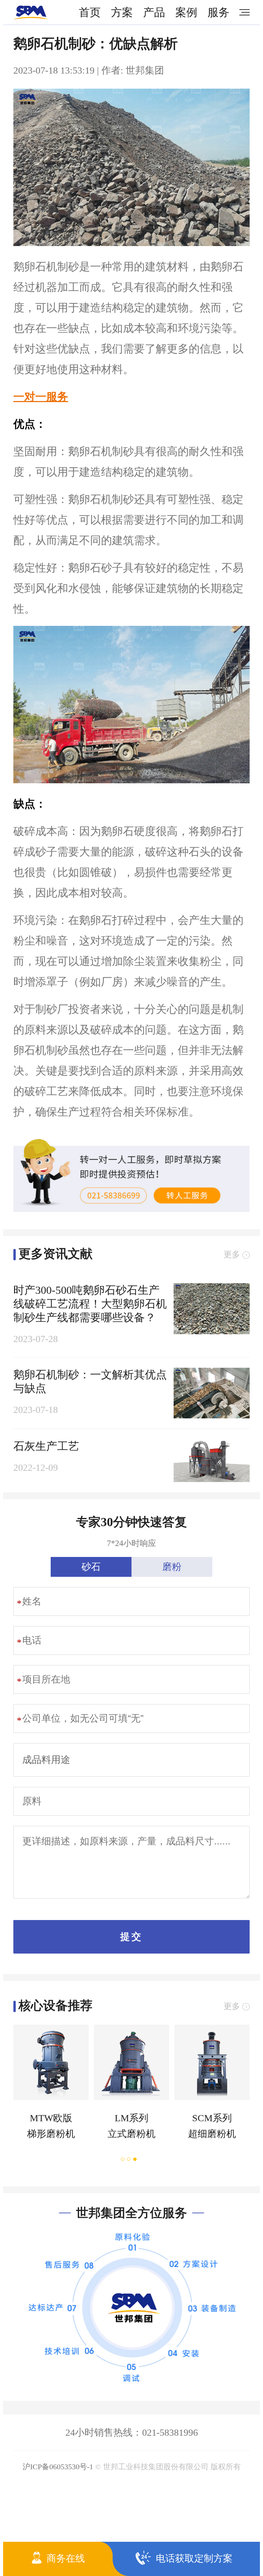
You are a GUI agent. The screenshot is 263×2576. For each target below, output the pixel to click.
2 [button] (129, 2159)
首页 (90, 12)
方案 (122, 12)
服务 (218, 12)
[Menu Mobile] (242, 12)
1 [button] (123, 2159)
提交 (131, 1937)
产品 (154, 12)
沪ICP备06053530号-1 (58, 2467)
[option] (48, 2088)
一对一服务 (41, 397)
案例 (186, 12)
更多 (232, 1254)
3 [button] (135, 2159)
